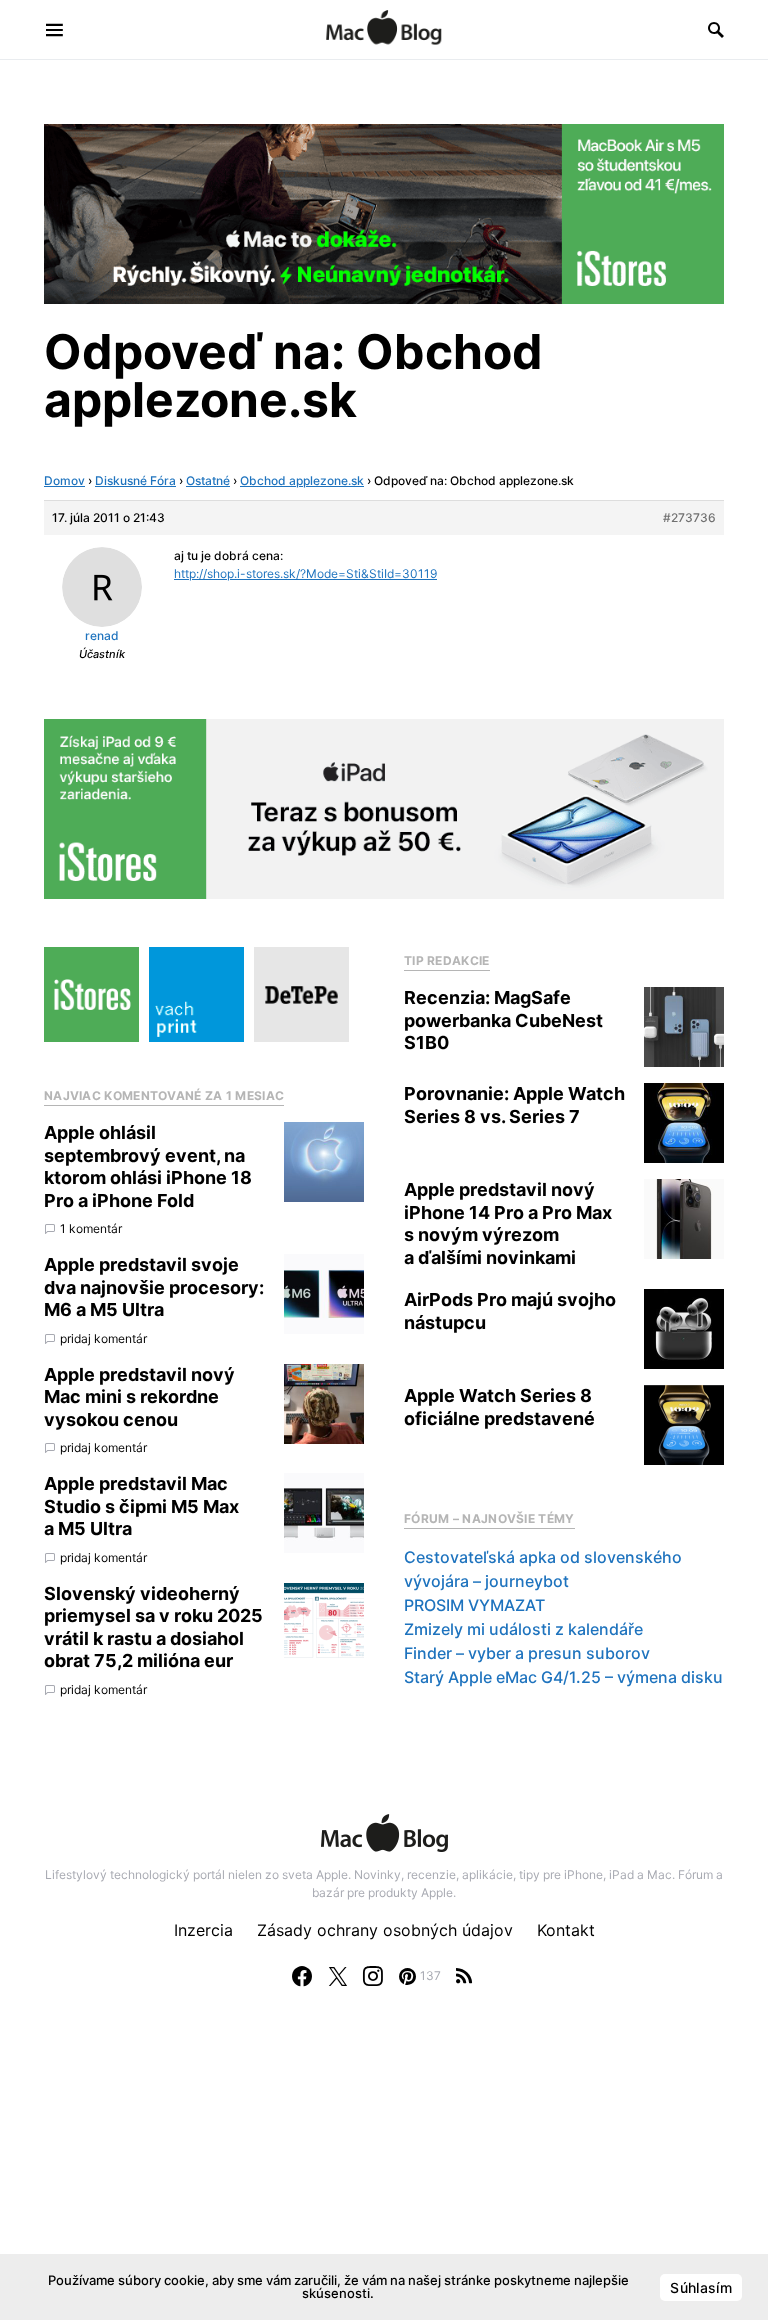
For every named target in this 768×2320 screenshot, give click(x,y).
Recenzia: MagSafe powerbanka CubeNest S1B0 (503, 1020)
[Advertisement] (384, 2174)
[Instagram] (373, 1976)
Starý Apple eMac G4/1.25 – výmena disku (563, 1677)
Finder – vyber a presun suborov (527, 1653)
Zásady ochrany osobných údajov (385, 1930)
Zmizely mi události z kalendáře (523, 1629)
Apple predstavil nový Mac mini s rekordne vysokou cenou (139, 1397)
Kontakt (566, 1930)
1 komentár (91, 1228)
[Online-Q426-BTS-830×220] (384, 212)
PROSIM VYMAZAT (474, 1605)
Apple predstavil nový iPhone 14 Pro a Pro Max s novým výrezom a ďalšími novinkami (508, 1223)
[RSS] (464, 1976)
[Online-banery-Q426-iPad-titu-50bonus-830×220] (384, 808)
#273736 (689, 517)
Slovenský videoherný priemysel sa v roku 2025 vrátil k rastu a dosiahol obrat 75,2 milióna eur (153, 1627)
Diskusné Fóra (135, 480)
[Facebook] (302, 1976)
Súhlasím (701, 2287)
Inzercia (203, 1930)
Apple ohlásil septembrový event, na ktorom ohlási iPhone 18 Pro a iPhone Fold (148, 1166)
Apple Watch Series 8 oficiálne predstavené (499, 1407)
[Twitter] (338, 1976)
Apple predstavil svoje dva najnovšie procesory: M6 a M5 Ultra (154, 1287)
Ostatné (208, 480)
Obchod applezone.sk (302, 480)
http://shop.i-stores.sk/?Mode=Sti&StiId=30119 (305, 573)
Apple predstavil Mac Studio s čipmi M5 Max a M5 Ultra (141, 1506)
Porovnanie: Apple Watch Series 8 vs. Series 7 (514, 1105)
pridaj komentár (103, 1338)
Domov (64, 480)
